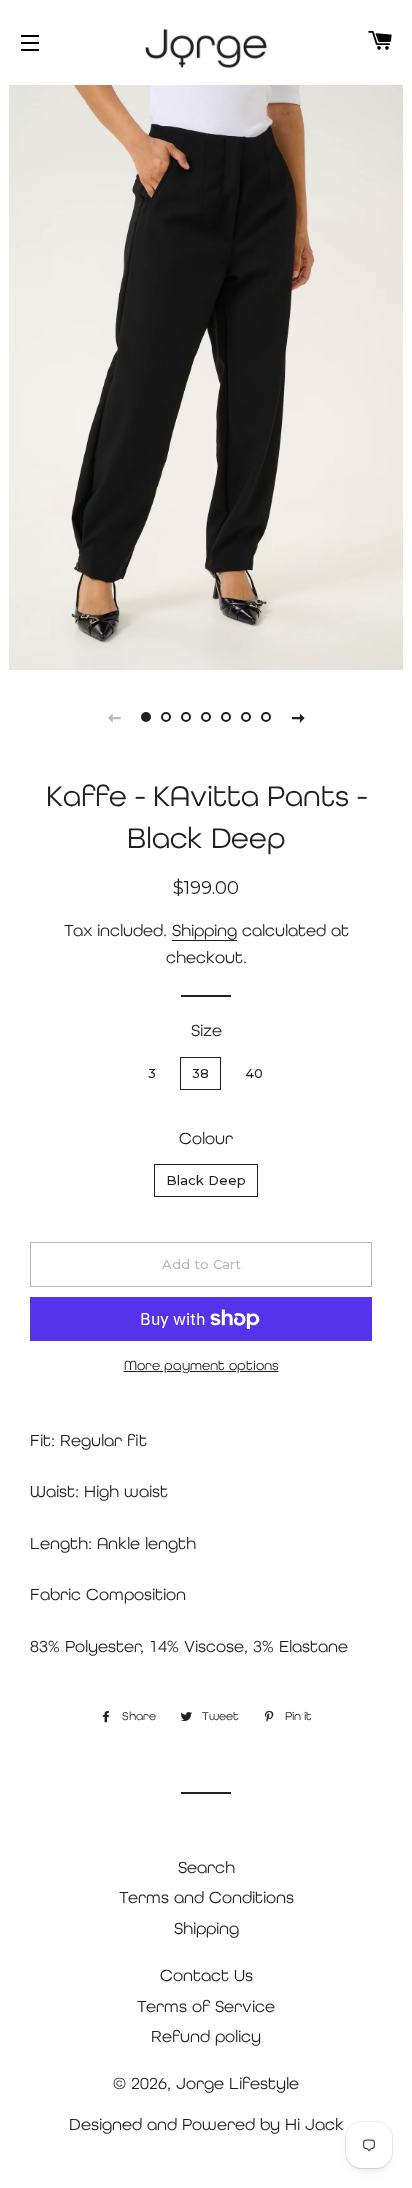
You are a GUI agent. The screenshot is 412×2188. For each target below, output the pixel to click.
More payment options (201, 1365)
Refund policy (206, 2036)
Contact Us (206, 1975)
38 (200, 1073)
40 (254, 1073)
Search (206, 1867)
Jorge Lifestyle (237, 2083)
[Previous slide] (114, 717)
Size (206, 1030)
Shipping (204, 930)
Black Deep (206, 1180)
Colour (206, 1138)
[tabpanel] (206, 375)
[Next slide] (298, 717)
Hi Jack (314, 2124)
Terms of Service (206, 2006)
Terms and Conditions (206, 1897)
